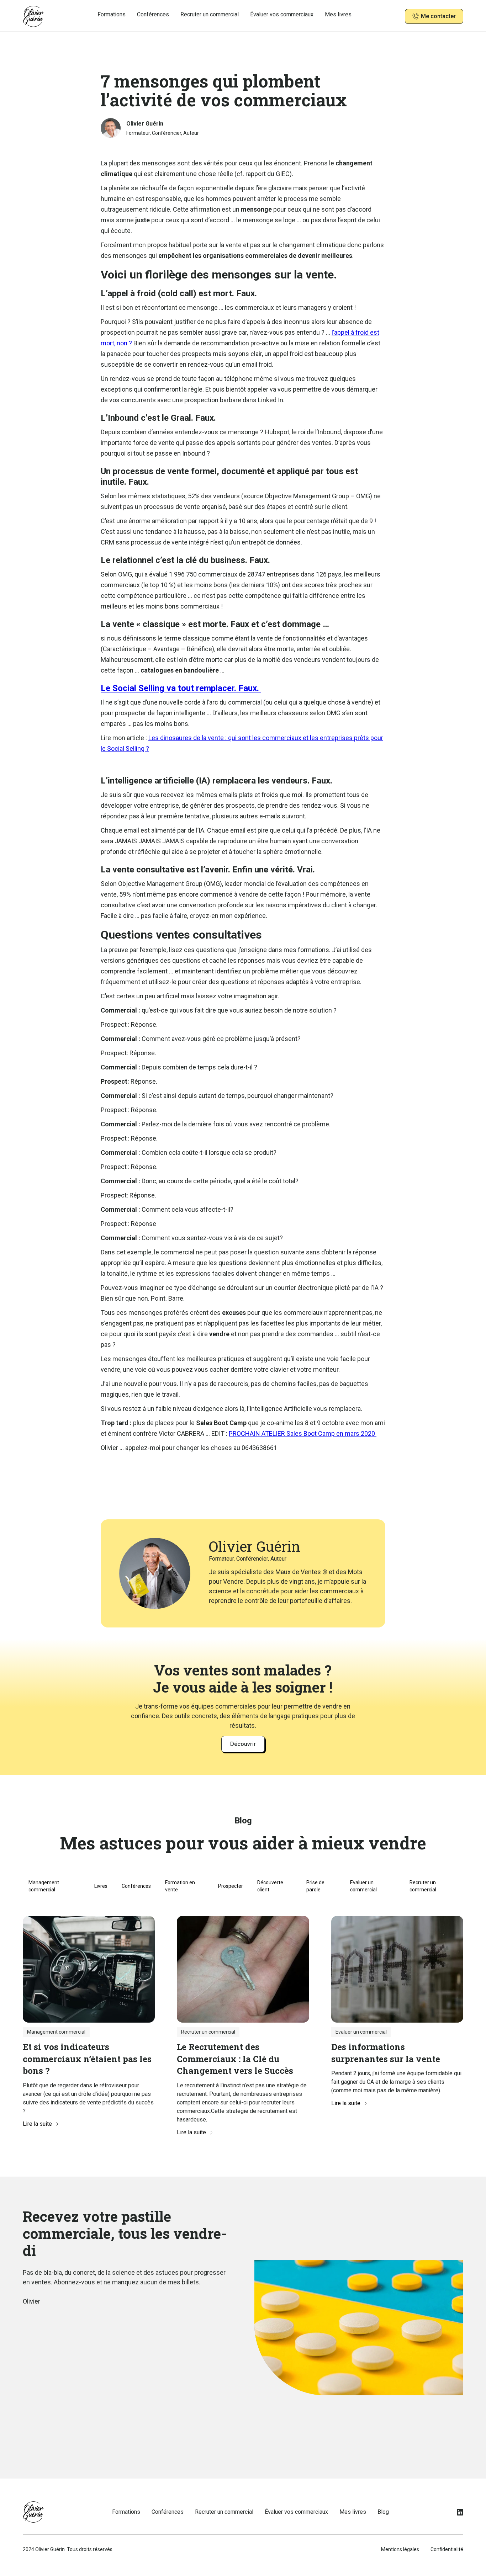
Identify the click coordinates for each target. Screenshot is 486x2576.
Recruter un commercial (210, 14)
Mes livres (338, 14)
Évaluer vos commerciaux (282, 14)
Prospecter (231, 1886)
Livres (101, 1886)
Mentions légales (400, 2549)
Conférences (153, 14)
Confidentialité (447, 2549)
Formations (112, 14)
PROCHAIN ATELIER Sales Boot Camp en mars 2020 (303, 1433)
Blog (383, 2512)
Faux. (181, 688)
